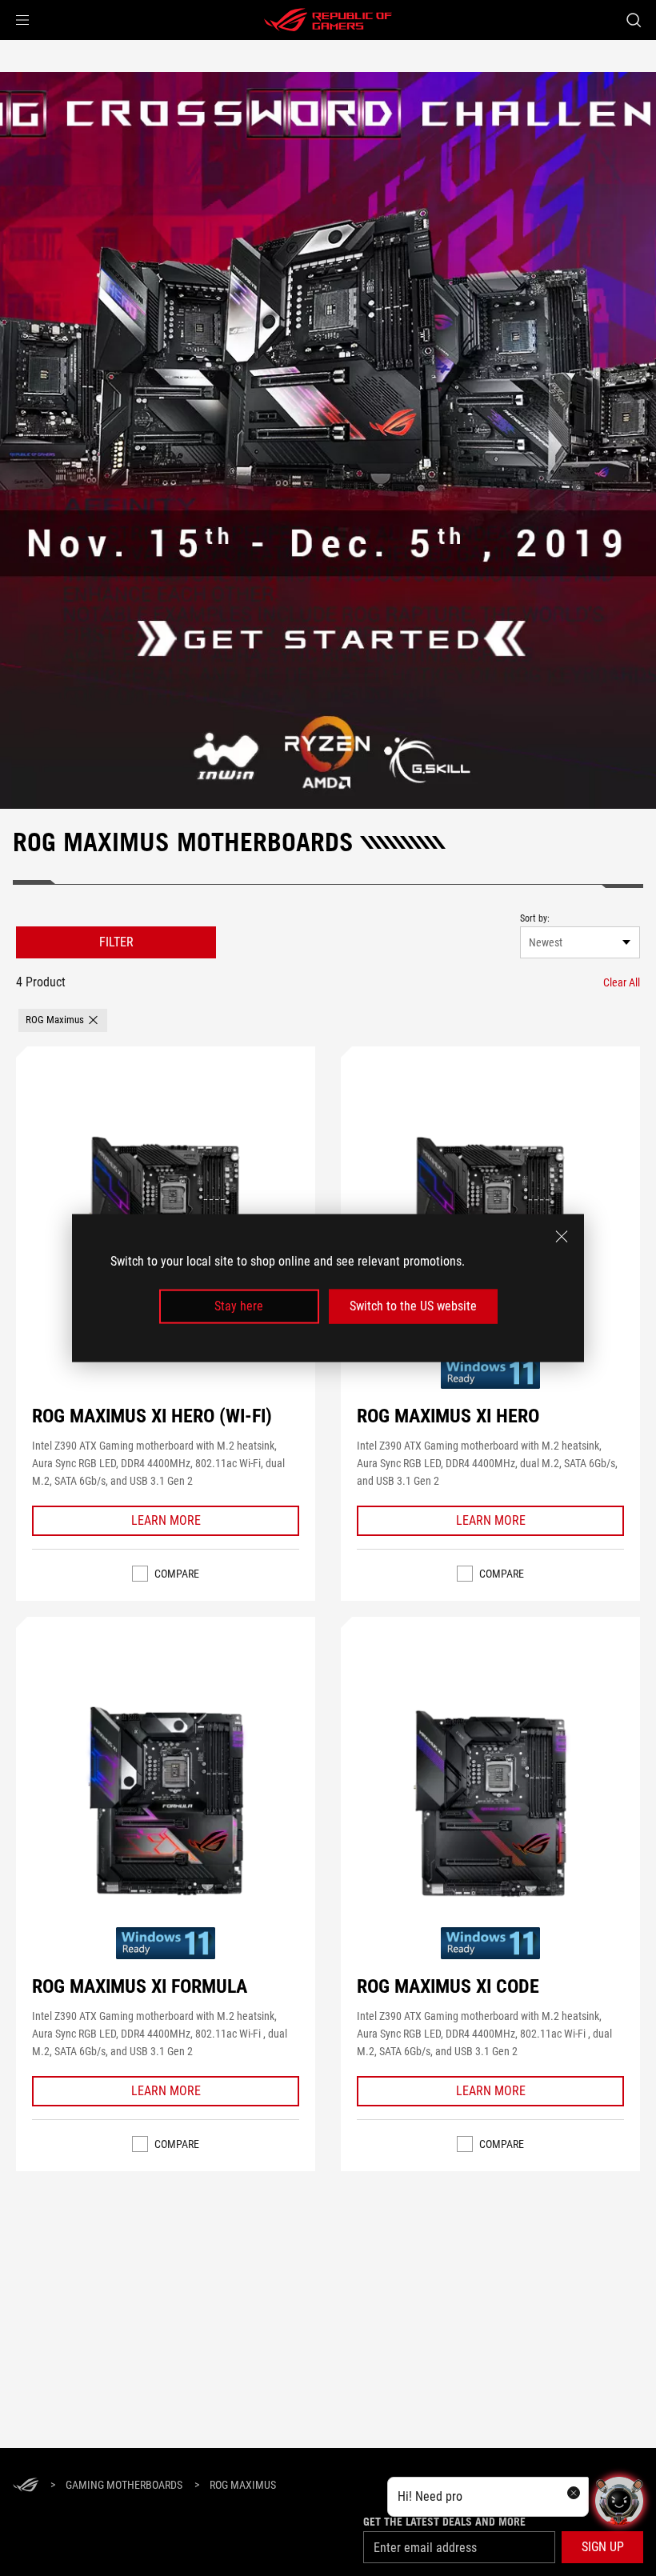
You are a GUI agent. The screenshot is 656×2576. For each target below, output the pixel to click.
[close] (562, 1237)
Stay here (239, 1306)
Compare (177, 1574)
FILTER (116, 942)
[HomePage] (26, 2486)
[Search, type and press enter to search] (634, 20)
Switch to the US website (413, 1306)
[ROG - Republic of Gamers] (328, 20)
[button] (22, 20)
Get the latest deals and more (444, 2522)
